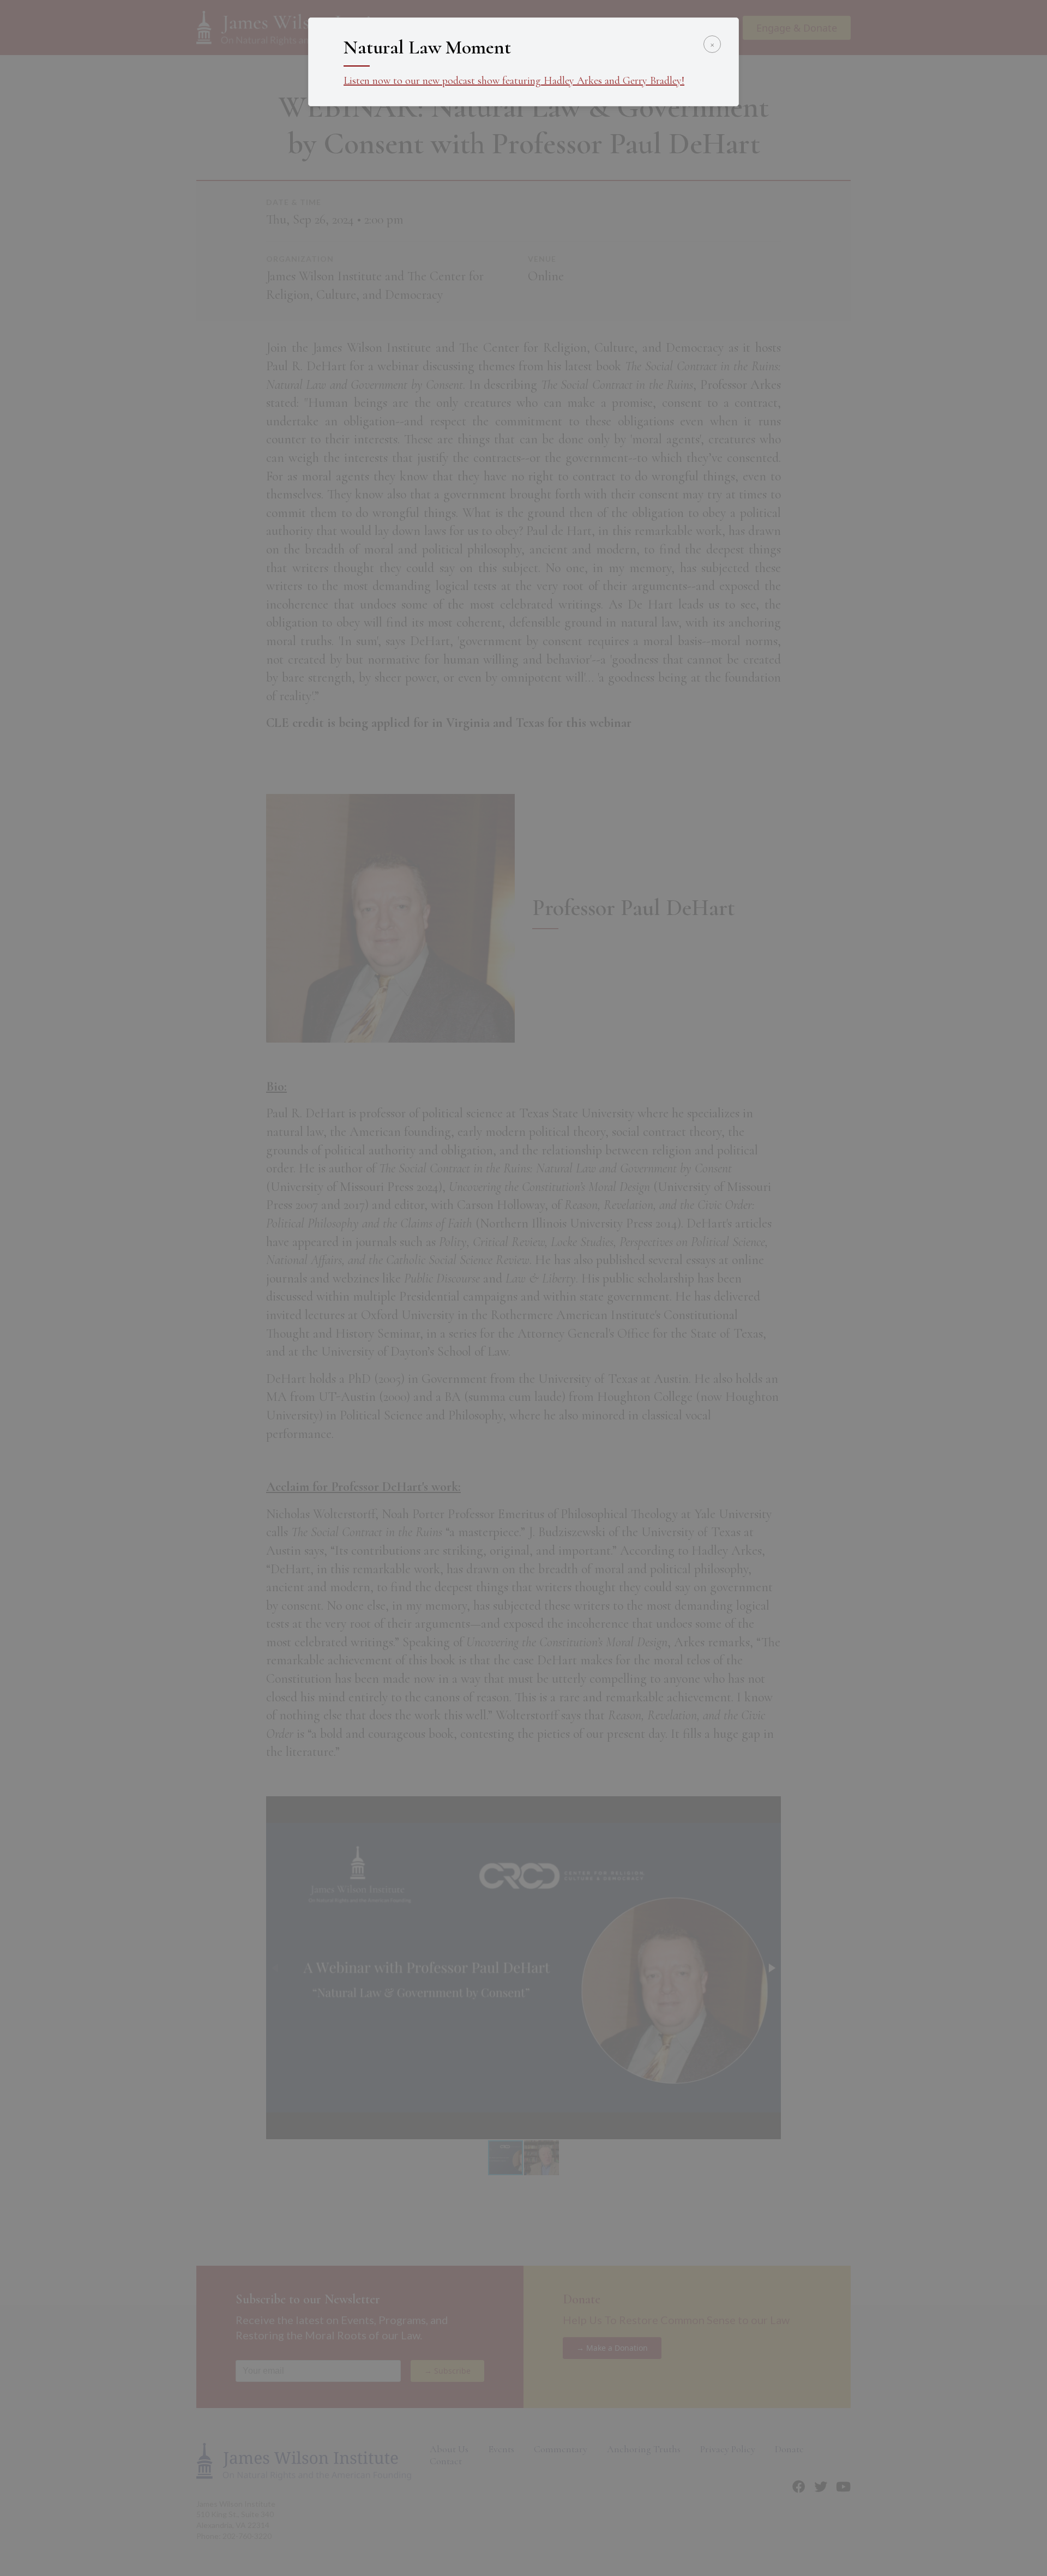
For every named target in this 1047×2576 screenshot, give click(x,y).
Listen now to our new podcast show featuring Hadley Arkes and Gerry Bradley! (514, 81)
